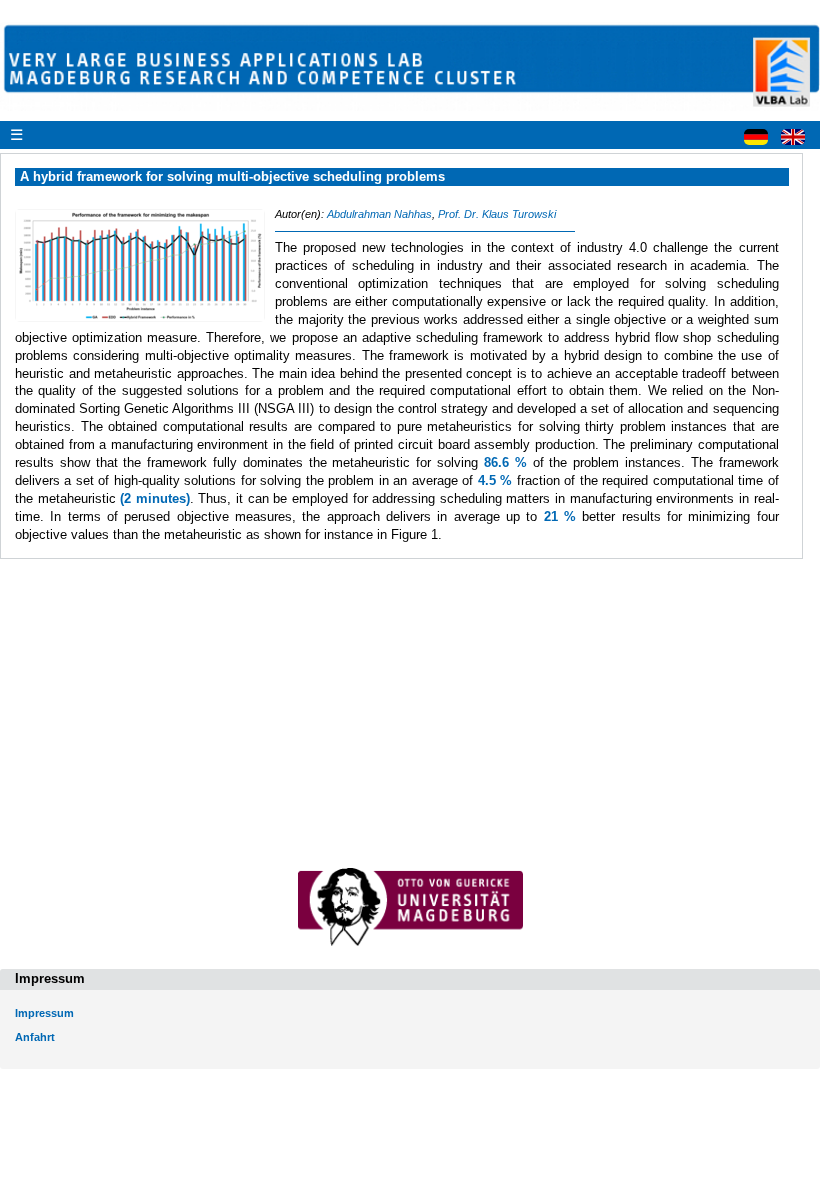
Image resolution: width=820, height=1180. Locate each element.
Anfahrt (35, 1037)
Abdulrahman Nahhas (379, 214)
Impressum (44, 1013)
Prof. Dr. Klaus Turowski (497, 214)
